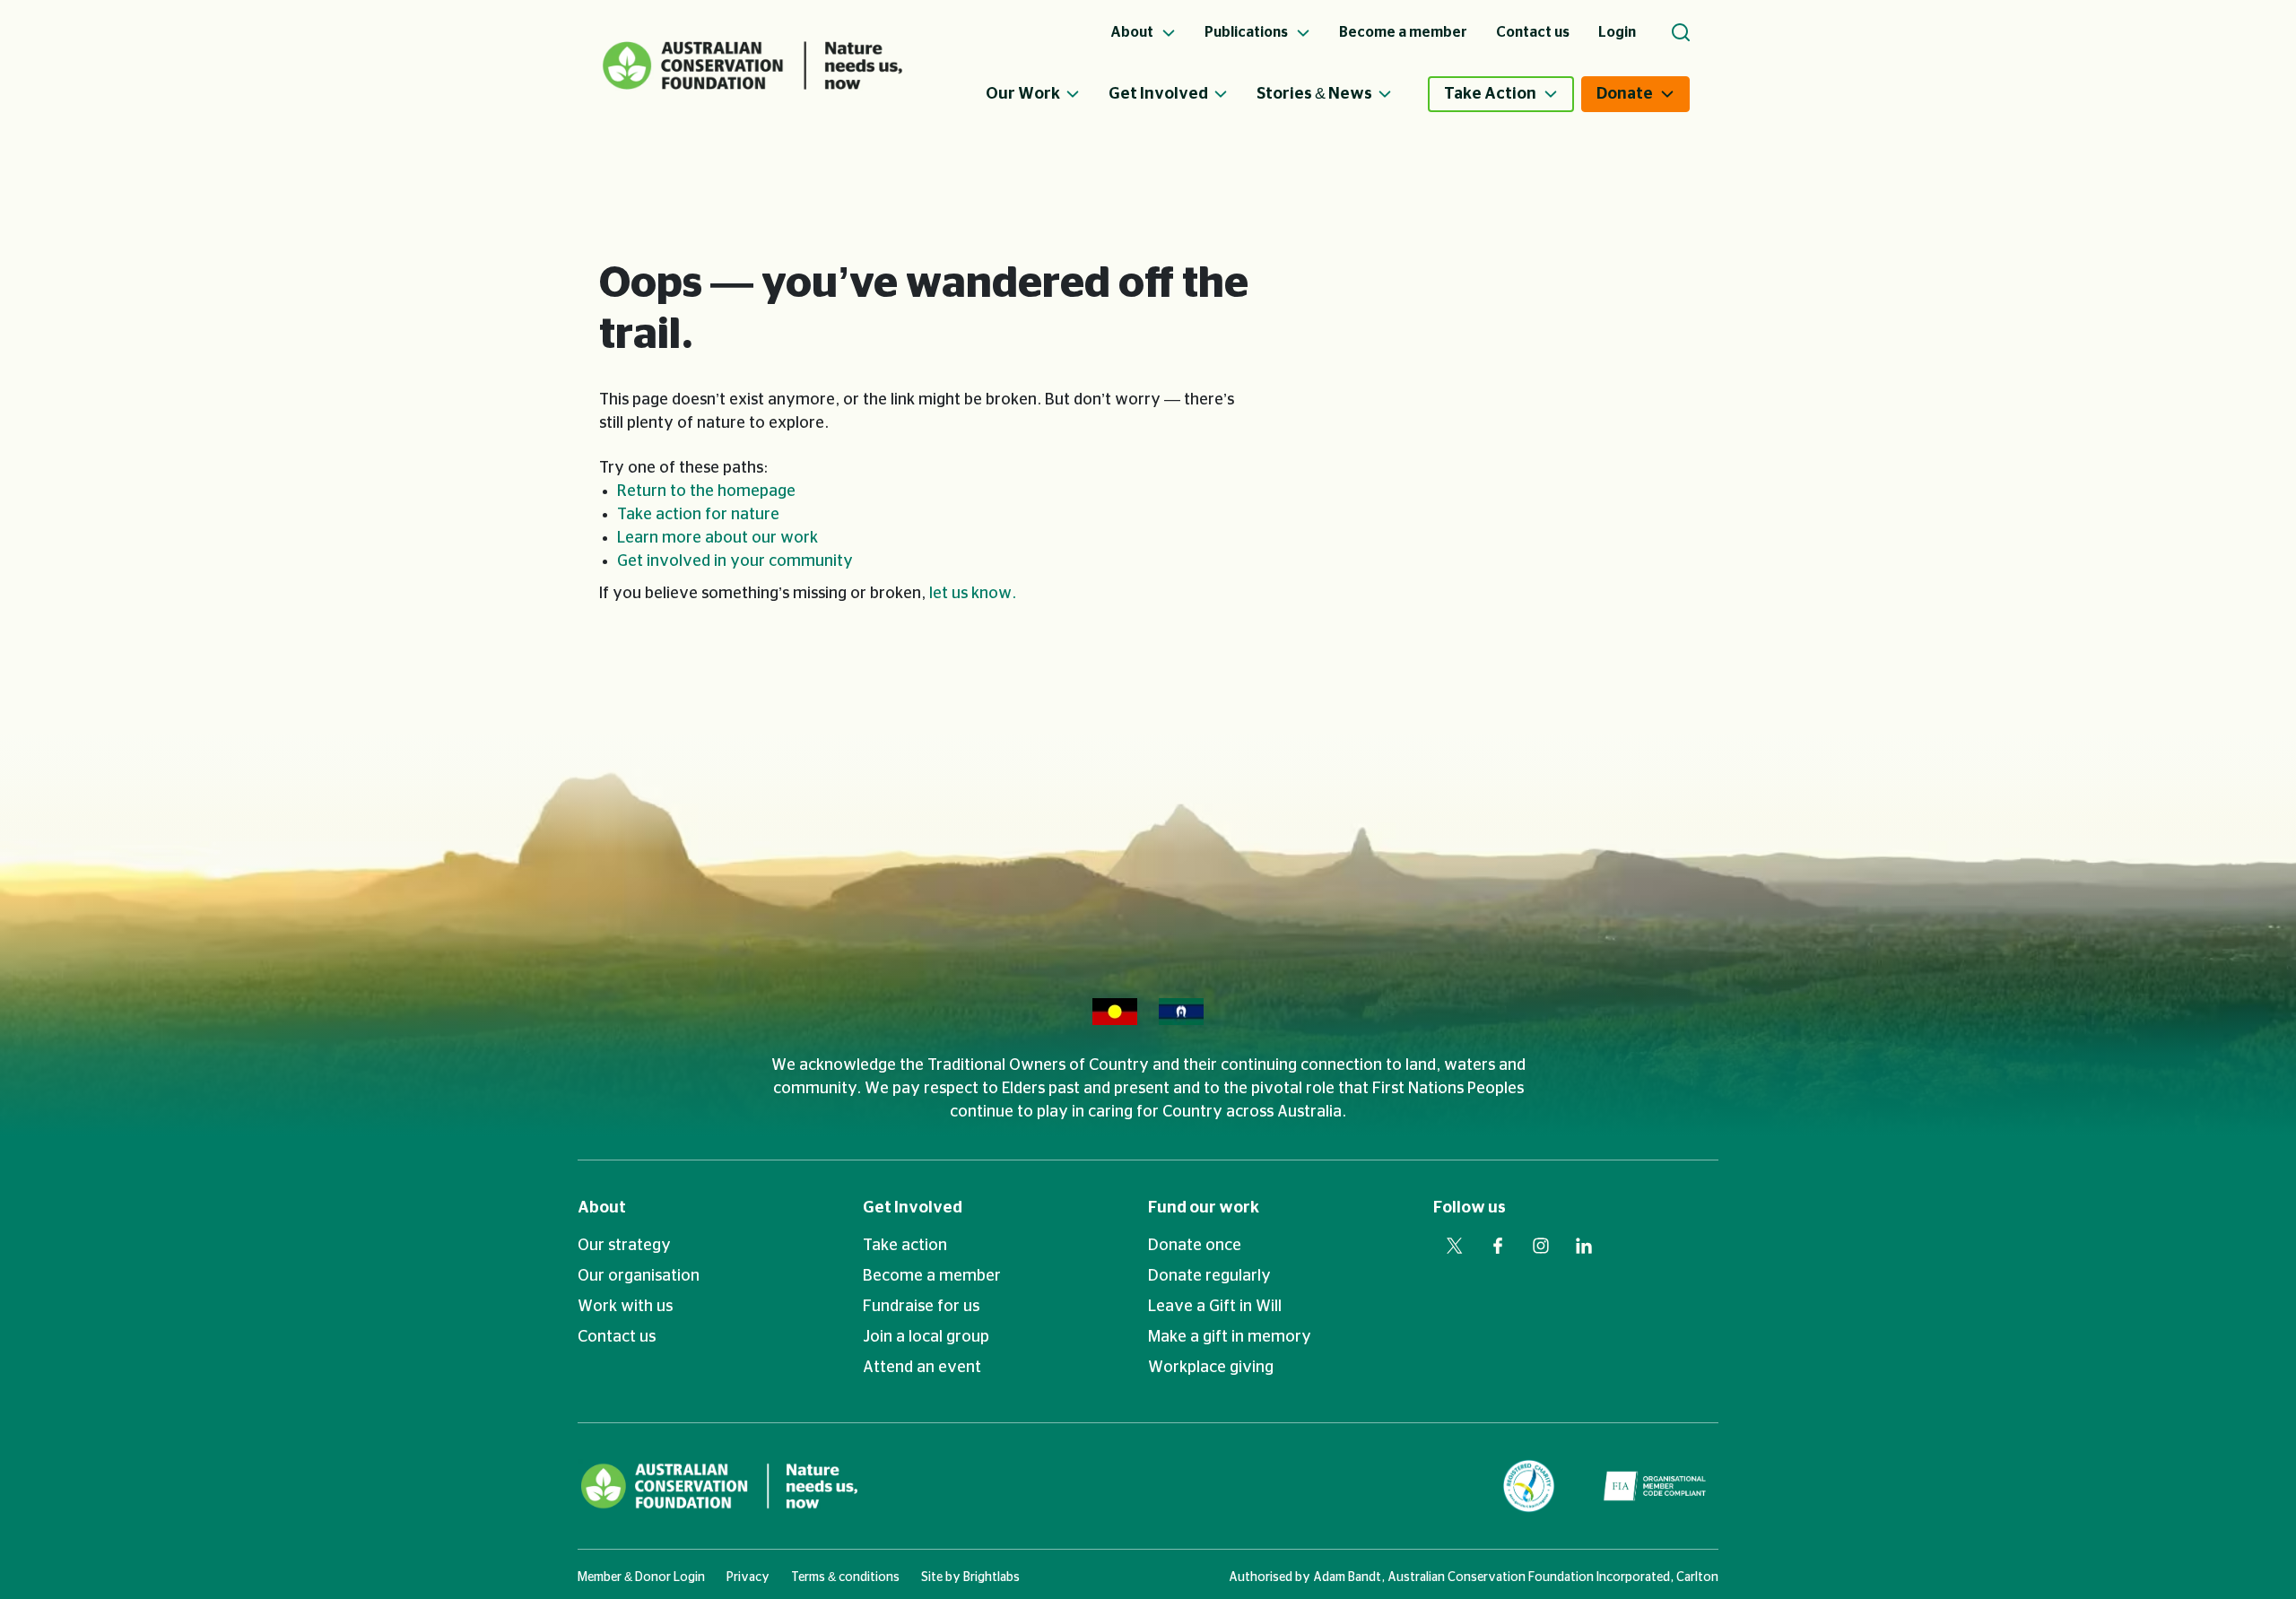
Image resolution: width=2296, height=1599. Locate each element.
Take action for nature (698, 515)
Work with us (625, 1307)
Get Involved (1158, 94)
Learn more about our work (717, 538)
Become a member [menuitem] (1403, 32)
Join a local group (926, 1337)
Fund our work (1204, 1208)
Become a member (932, 1276)
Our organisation (639, 1276)
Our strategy (624, 1246)
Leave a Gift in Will (1215, 1307)
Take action (905, 1246)
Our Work (1023, 94)
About (602, 1208)
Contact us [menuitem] (1533, 32)
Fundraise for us (921, 1307)
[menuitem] (1047, 94)
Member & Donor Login (641, 1577)
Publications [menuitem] (1248, 32)
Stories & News (1314, 94)
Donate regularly (1209, 1276)
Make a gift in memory (1230, 1337)
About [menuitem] (1133, 32)
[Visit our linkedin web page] (1584, 1246)
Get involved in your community (735, 561)
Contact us (617, 1337)
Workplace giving (1211, 1368)
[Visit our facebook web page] (1498, 1246)
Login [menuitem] (1617, 32)
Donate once (1195, 1246)
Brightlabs (991, 1577)
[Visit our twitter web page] (1455, 1246)
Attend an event (922, 1368)
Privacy (748, 1577)
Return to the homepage (706, 491)
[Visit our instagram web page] (1541, 1246)
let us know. (973, 594)
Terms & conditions (845, 1577)
